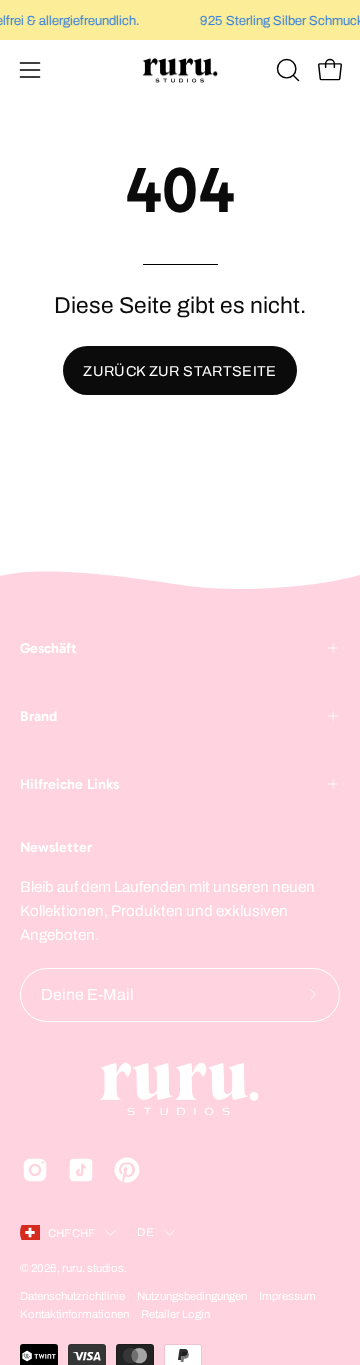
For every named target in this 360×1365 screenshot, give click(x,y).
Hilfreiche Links (69, 784)
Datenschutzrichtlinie (72, 1296)
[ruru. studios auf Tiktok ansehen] (81, 1170)
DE (145, 1232)
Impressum (287, 1296)
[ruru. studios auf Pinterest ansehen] (127, 1170)
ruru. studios (93, 1268)
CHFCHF (71, 1233)
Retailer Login (175, 1314)
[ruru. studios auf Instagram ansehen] (35, 1170)
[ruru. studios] (180, 70)
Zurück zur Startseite (180, 371)
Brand (38, 716)
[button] (286, 70)
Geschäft (48, 648)
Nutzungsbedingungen (192, 1296)
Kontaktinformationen (74, 1314)
